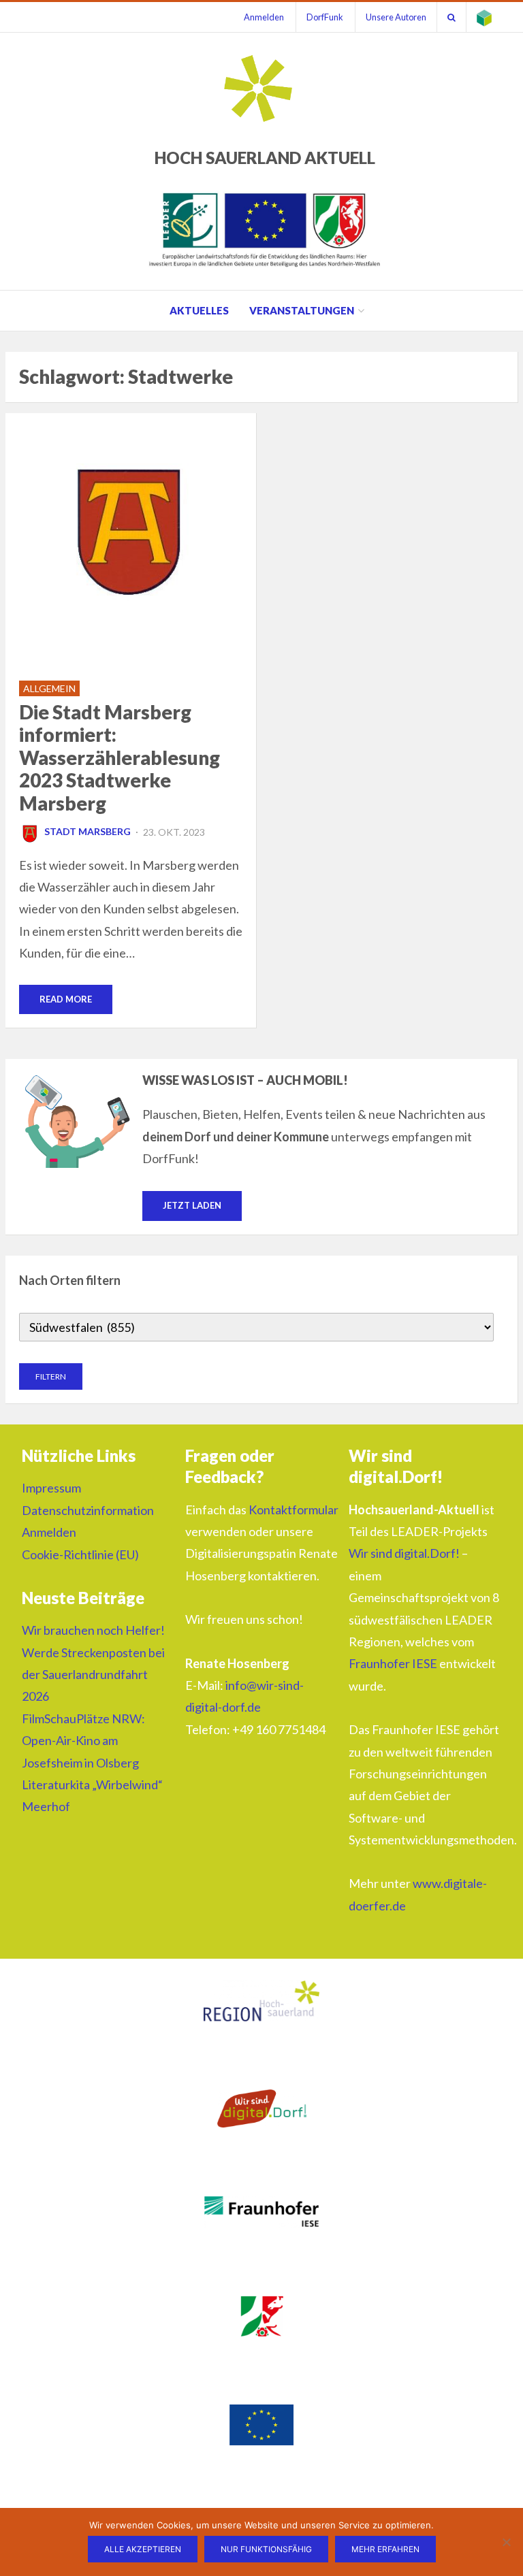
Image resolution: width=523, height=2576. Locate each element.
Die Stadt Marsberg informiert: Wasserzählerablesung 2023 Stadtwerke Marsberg (120, 757)
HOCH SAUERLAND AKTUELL (265, 158)
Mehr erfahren (385, 2549)
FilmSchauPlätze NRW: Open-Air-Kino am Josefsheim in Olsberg (83, 1741)
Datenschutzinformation (88, 1510)
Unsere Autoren (396, 17)
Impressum (51, 1488)
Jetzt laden (192, 1205)
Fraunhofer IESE (393, 1663)
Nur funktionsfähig (266, 2549)
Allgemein (49, 688)
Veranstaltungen (302, 310)
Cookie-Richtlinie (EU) (80, 1554)
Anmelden (264, 17)
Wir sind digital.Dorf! (404, 1553)
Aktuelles (199, 310)
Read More (66, 999)
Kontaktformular (294, 1510)
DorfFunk (325, 17)
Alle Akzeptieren (143, 2549)
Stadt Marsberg (88, 831)
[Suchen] (451, 17)
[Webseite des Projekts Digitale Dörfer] (484, 17)
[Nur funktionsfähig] (506, 2542)
